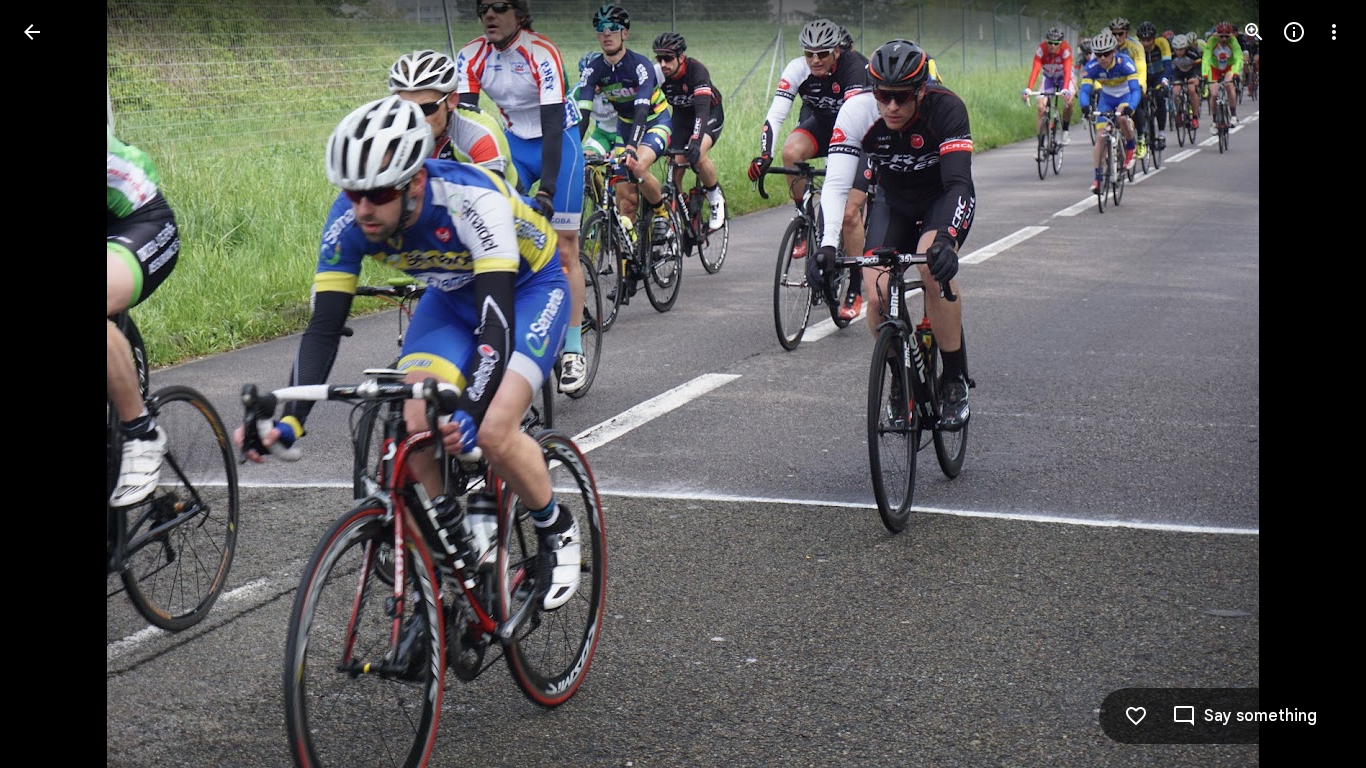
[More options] (1334, 32)
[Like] (1136, 716)
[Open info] (1294, 32)
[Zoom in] (1254, 32)
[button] (56, 384)
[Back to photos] (32, 32)
